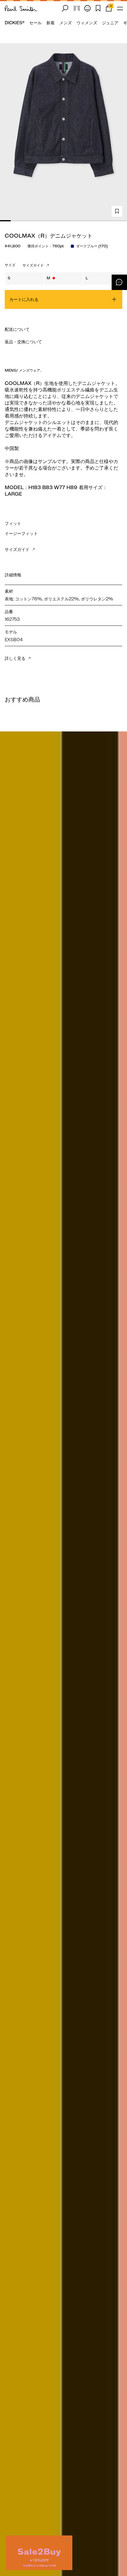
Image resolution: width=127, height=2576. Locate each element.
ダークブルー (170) (92, 246)
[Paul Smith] (21, 8)
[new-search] (65, 8)
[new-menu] (120, 8)
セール (35, 23)
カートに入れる (24, 299)
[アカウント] (87, 8)
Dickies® (15, 23)
